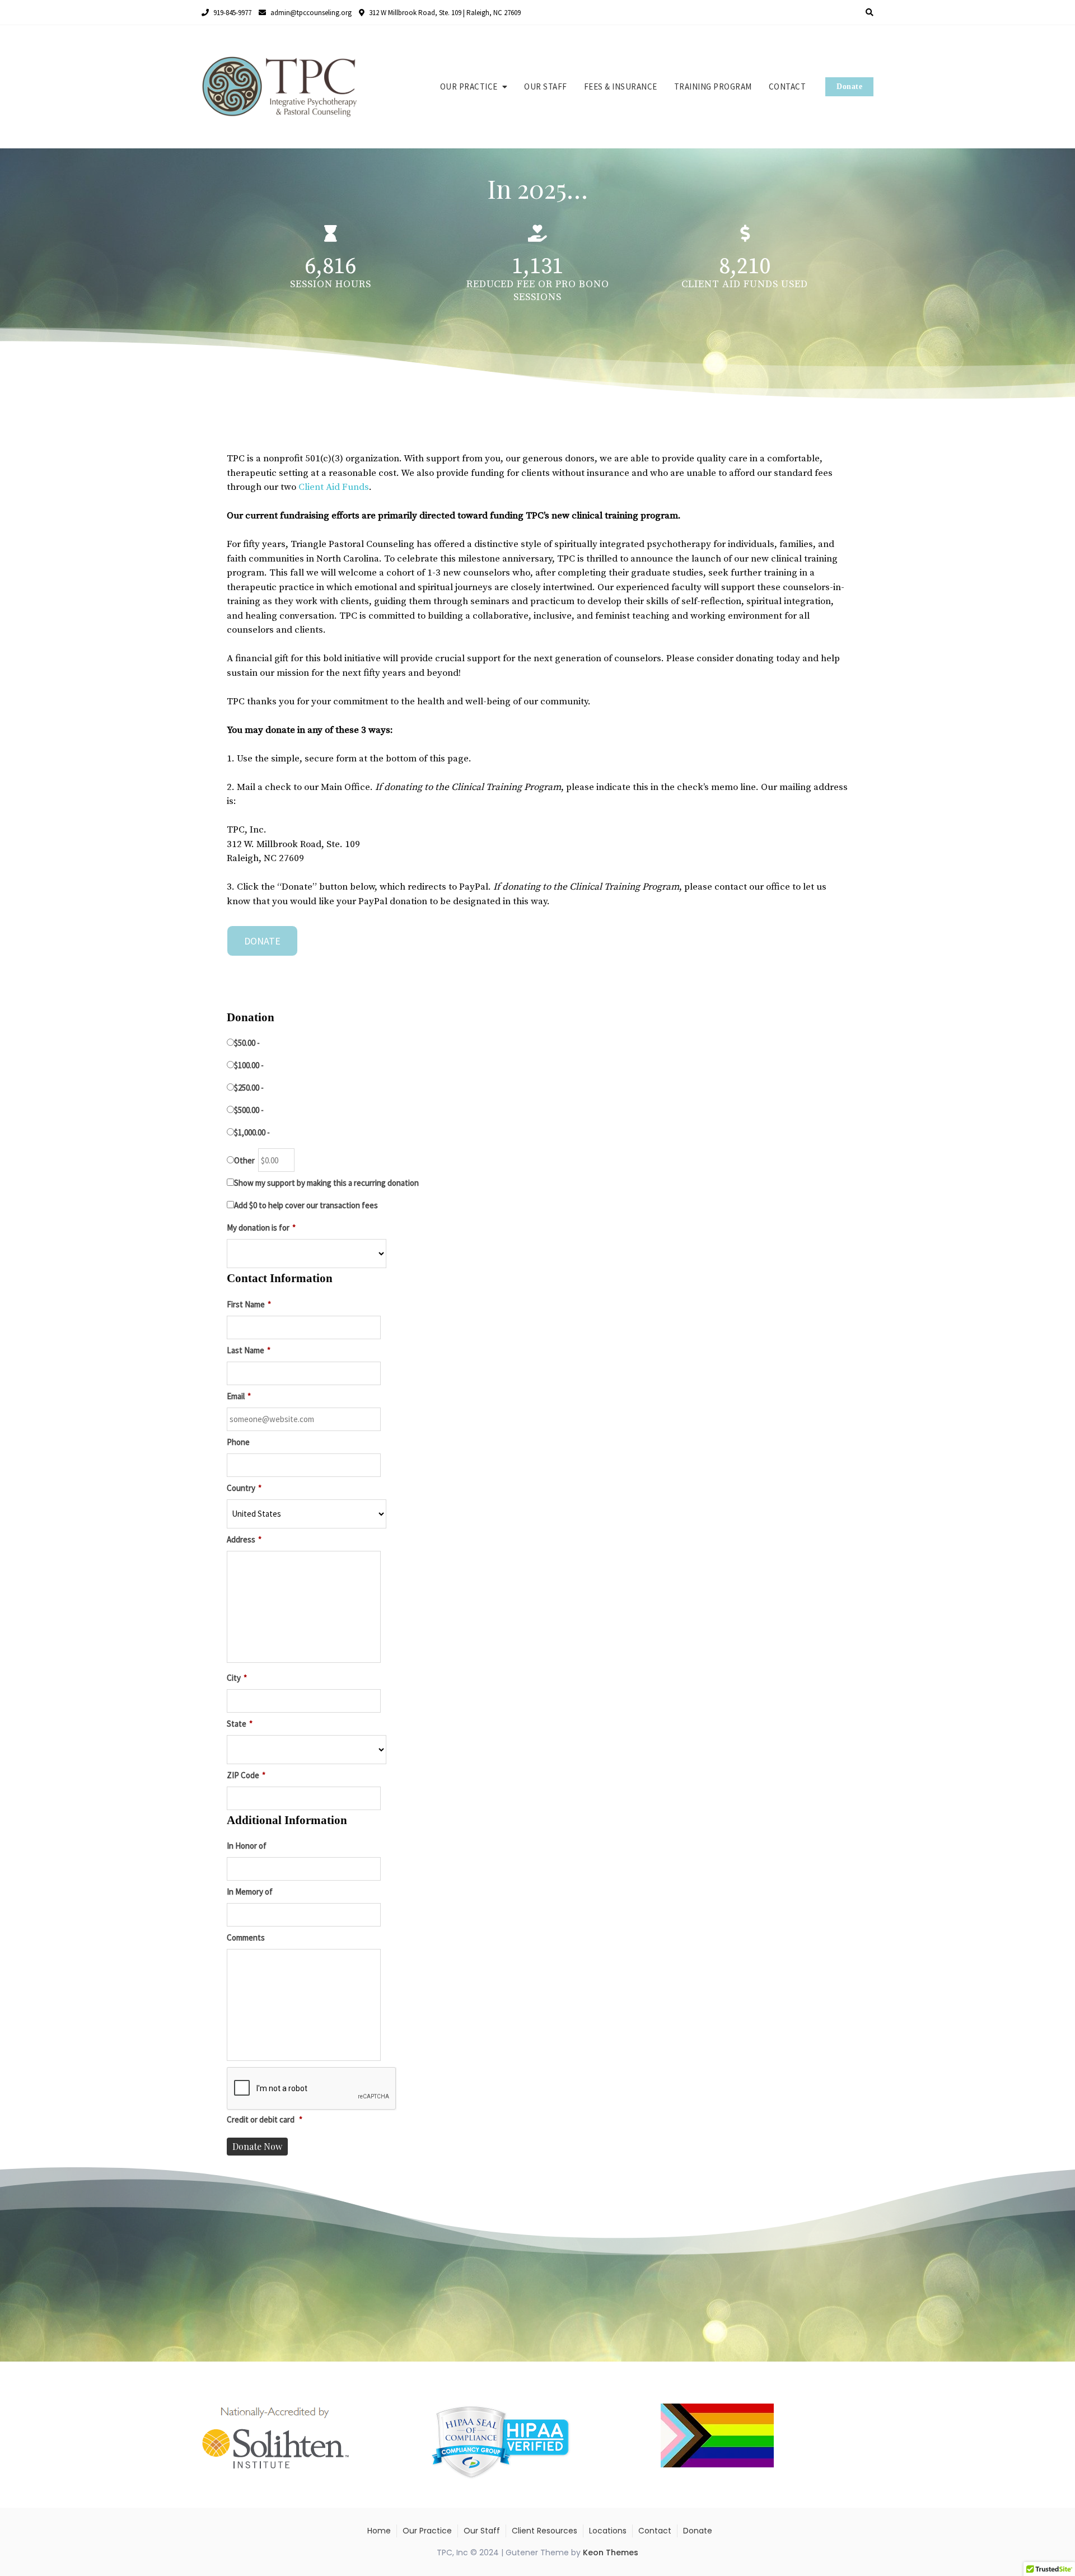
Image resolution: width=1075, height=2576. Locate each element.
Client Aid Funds (334, 487)
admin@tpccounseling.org (310, 13)
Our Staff (546, 87)
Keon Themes (611, 2552)
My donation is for (261, 1228)
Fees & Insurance (621, 87)
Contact (787, 87)
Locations (608, 2531)
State (240, 1724)
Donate (849, 87)
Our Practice (469, 87)
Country (244, 1488)
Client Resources (544, 2531)
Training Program (713, 87)
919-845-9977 (232, 13)
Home (379, 2531)
